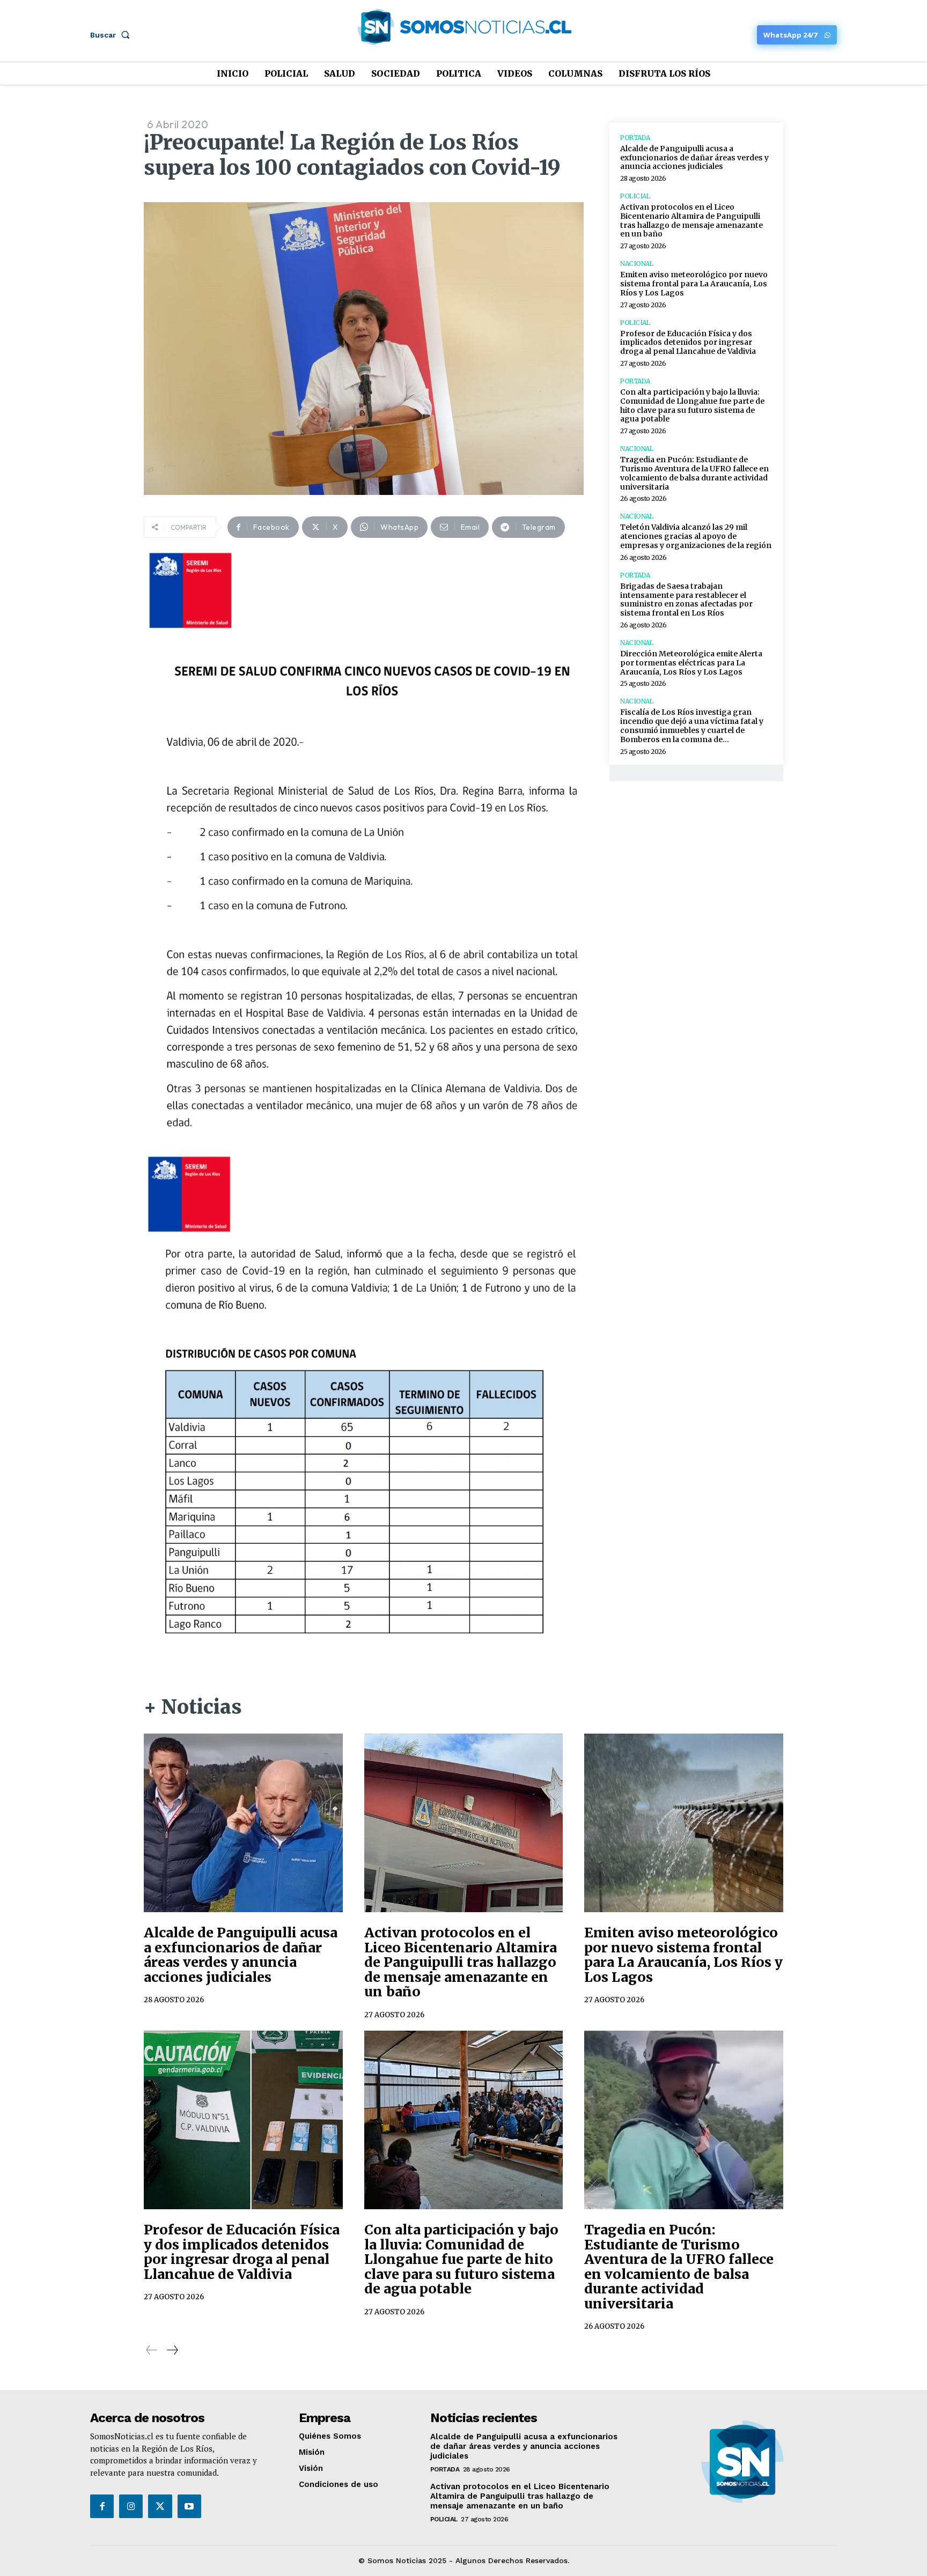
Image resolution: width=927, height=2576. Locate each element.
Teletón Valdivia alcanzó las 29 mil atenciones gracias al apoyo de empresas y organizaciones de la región (696, 536)
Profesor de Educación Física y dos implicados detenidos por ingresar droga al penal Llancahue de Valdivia (688, 343)
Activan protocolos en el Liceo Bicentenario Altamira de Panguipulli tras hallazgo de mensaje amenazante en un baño (691, 220)
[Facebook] (102, 2506)
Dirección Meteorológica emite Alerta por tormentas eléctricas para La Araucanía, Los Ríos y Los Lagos (691, 663)
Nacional (637, 264)
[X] (160, 2506)
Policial (635, 196)
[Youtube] (189, 2506)
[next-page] (172, 2350)
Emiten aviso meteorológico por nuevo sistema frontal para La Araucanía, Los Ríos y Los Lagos (694, 284)
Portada (635, 138)
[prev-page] (152, 2350)
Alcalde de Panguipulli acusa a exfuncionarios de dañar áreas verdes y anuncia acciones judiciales (694, 158)
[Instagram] (131, 2506)
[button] (112, 35)
